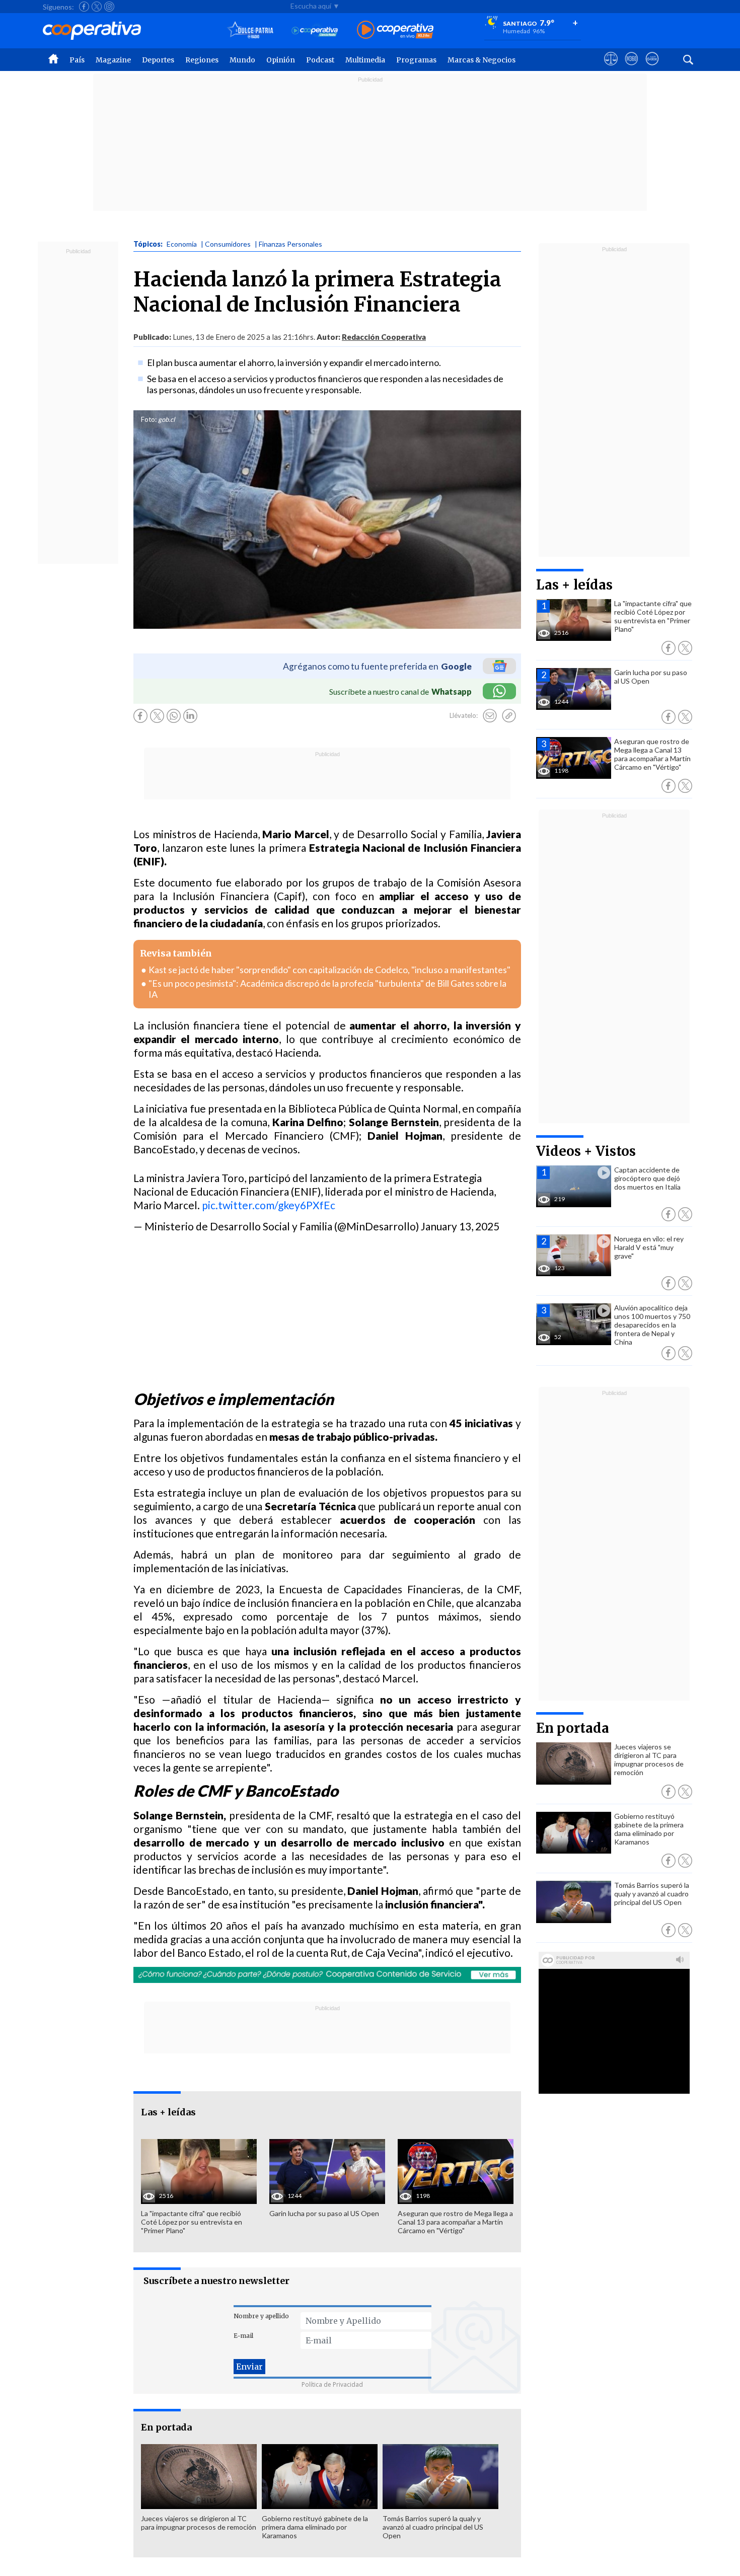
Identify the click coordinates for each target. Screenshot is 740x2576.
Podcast (320, 60)
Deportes (158, 60)
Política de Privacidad (332, 2384)
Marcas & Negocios (482, 60)
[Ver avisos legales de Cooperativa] (611, 68)
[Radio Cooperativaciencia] (315, 30)
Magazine (113, 60)
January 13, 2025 (460, 1226)
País (77, 60)
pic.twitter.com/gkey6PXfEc (269, 1205)
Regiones (202, 60)
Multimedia (365, 60)
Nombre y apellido (261, 2316)
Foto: (149, 419)
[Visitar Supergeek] (652, 68)
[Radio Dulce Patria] (250, 30)
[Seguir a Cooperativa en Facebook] (84, 7)
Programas (416, 60)
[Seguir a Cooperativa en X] (97, 7)
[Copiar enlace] (509, 716)
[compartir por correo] (490, 716)
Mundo (242, 60)
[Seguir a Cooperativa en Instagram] (109, 7)
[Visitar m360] (632, 68)
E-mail (243, 2336)
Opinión (281, 60)
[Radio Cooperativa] (395, 30)
